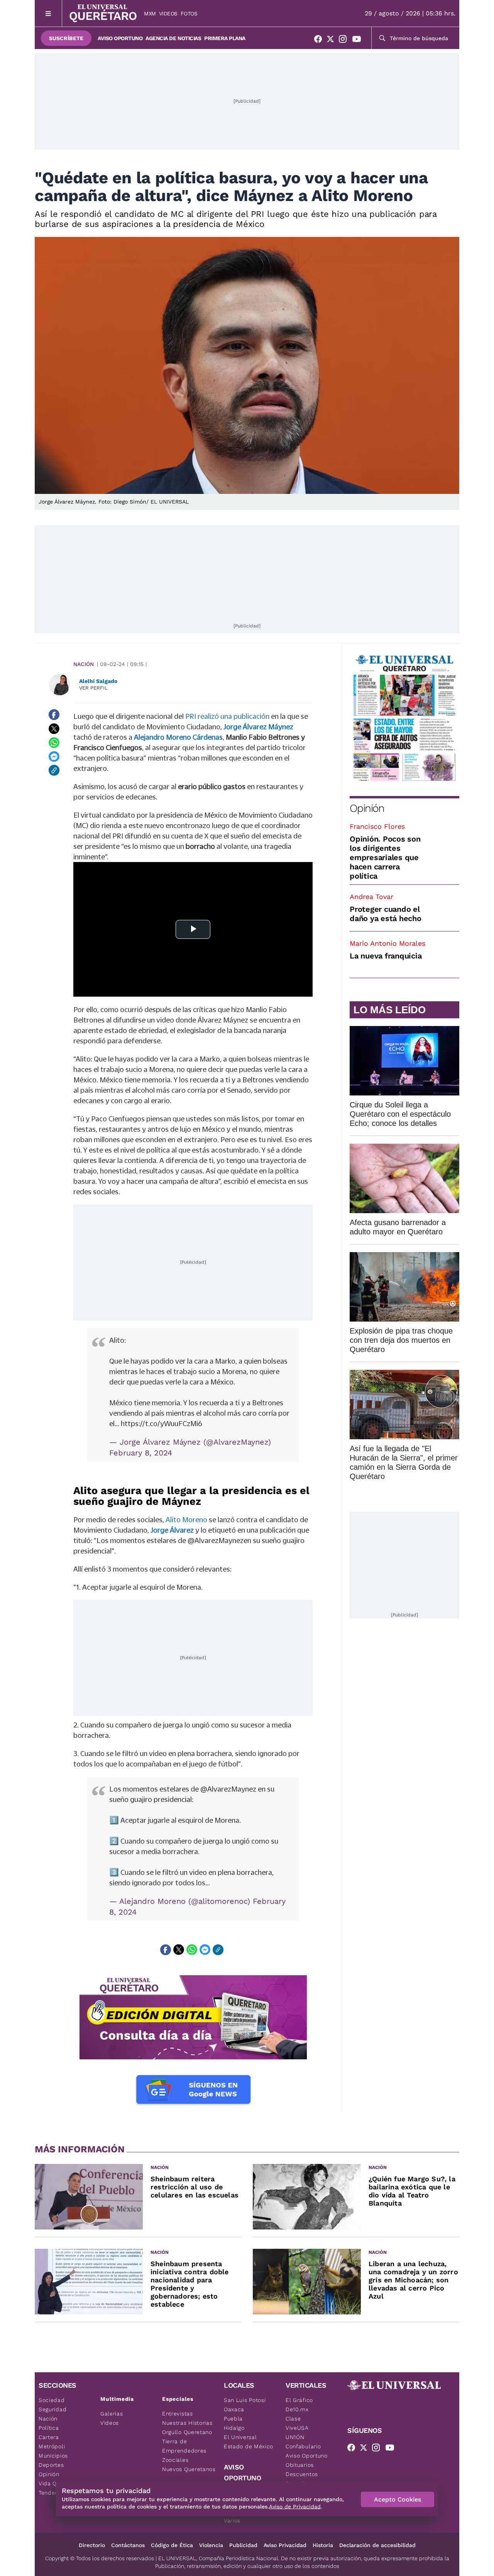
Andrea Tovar (371, 897)
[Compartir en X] (54, 729)
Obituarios (300, 2465)
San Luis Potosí (245, 2400)
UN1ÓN (295, 2437)
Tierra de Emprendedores (184, 2446)
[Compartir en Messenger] (54, 756)
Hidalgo (234, 2428)
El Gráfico (299, 2400)
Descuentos (302, 2474)
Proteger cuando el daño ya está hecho (386, 914)
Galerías (112, 2414)
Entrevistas (178, 2414)
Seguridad (52, 2409)
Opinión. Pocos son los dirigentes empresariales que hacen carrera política (385, 857)
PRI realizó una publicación (227, 716)
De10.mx (297, 2409)
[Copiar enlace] (54, 770)
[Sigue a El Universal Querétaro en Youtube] (359, 41)
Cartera (49, 2437)
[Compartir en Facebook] (54, 715)
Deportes (51, 2465)
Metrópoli (52, 2446)
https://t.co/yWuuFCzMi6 (162, 1423)
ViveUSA (297, 2428)
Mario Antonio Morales (387, 943)
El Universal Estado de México (249, 2442)
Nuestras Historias (187, 2423)
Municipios (53, 2456)
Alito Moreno (186, 1520)
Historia (323, 2545)
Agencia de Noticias (173, 38)
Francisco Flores (377, 826)
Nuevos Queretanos (189, 2469)
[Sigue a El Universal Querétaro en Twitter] (333, 41)
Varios (232, 2520)
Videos (168, 14)
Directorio (92, 2545)
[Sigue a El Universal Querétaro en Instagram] (345, 41)
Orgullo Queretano (187, 2432)
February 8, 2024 (141, 1453)
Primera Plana (225, 38)
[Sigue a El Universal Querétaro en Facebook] (320, 41)
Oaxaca (234, 2409)
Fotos (189, 14)
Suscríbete (66, 38)
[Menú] (48, 13)
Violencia (211, 2545)
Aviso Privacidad (285, 2545)
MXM (150, 14)
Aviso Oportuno (120, 38)
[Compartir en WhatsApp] (54, 742)
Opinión (367, 808)
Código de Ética (172, 2545)
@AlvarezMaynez (228, 1789)
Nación (84, 664)
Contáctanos (128, 2545)
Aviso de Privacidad (295, 2507)
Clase (293, 2419)
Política (49, 2428)
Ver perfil (93, 688)
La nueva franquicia (386, 956)
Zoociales (175, 2460)
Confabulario (303, 2446)
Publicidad (243, 2545)
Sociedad (52, 2400)
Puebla (233, 2419)
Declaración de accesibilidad (377, 2545)
